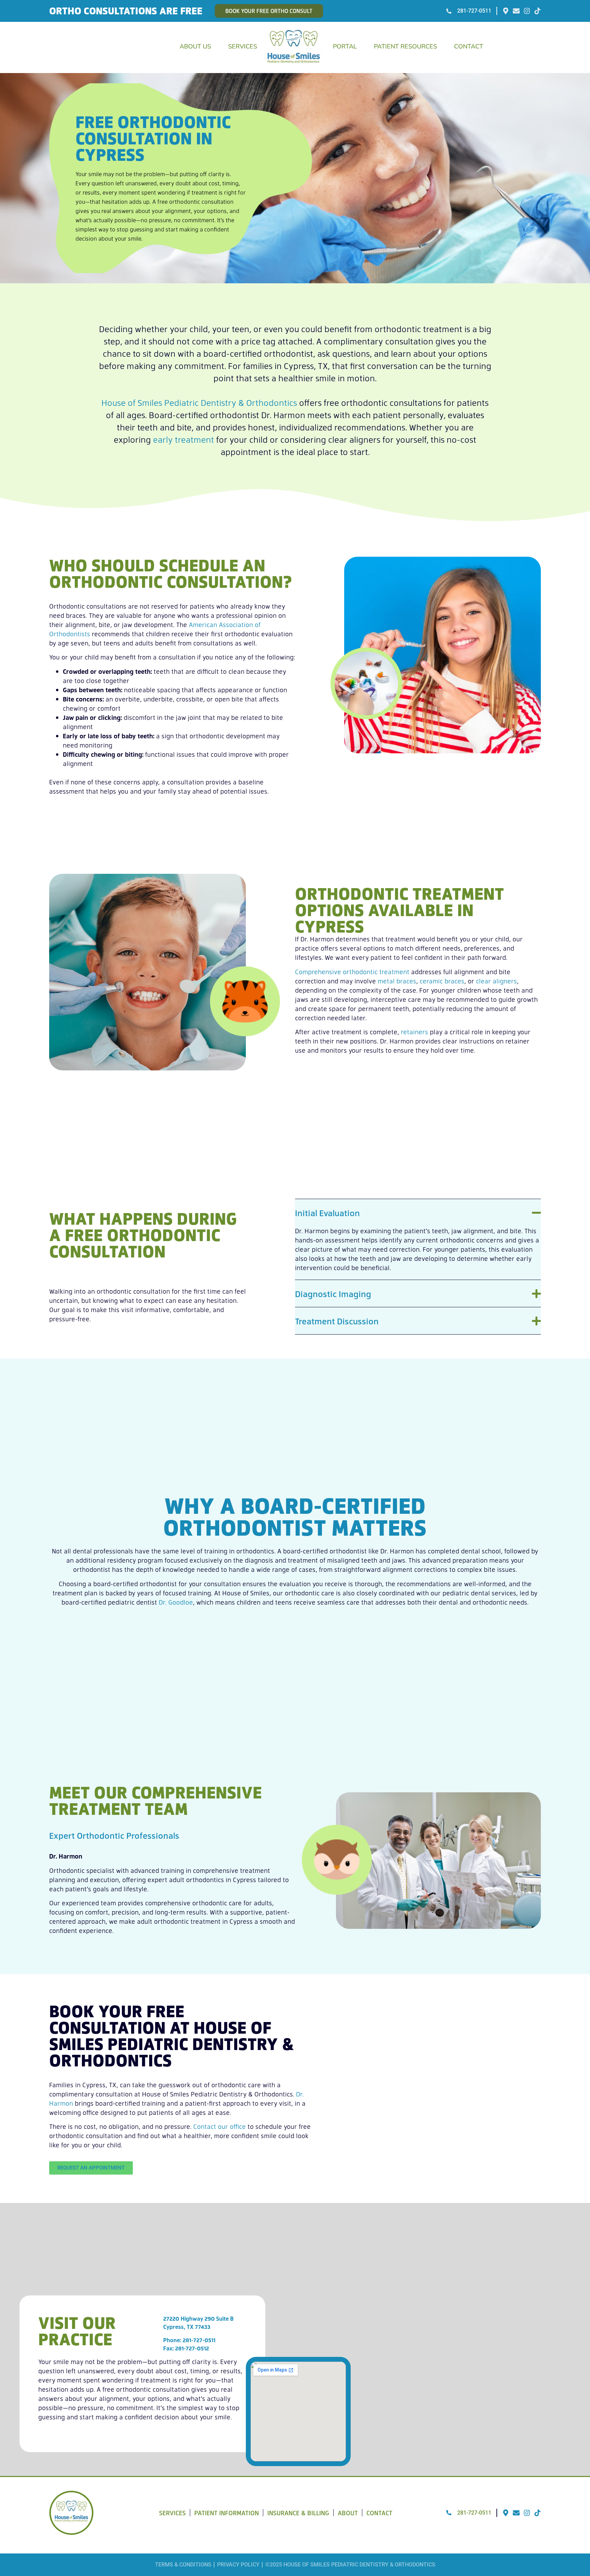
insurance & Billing (298, 2513)
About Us (195, 46)
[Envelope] (516, 11)
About (348, 2513)
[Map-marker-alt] (506, 11)
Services (243, 46)
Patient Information (227, 2513)
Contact (469, 46)
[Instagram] (527, 11)
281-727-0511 (199, 2340)
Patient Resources (405, 46)
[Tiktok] (537, 11)
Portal (345, 46)
